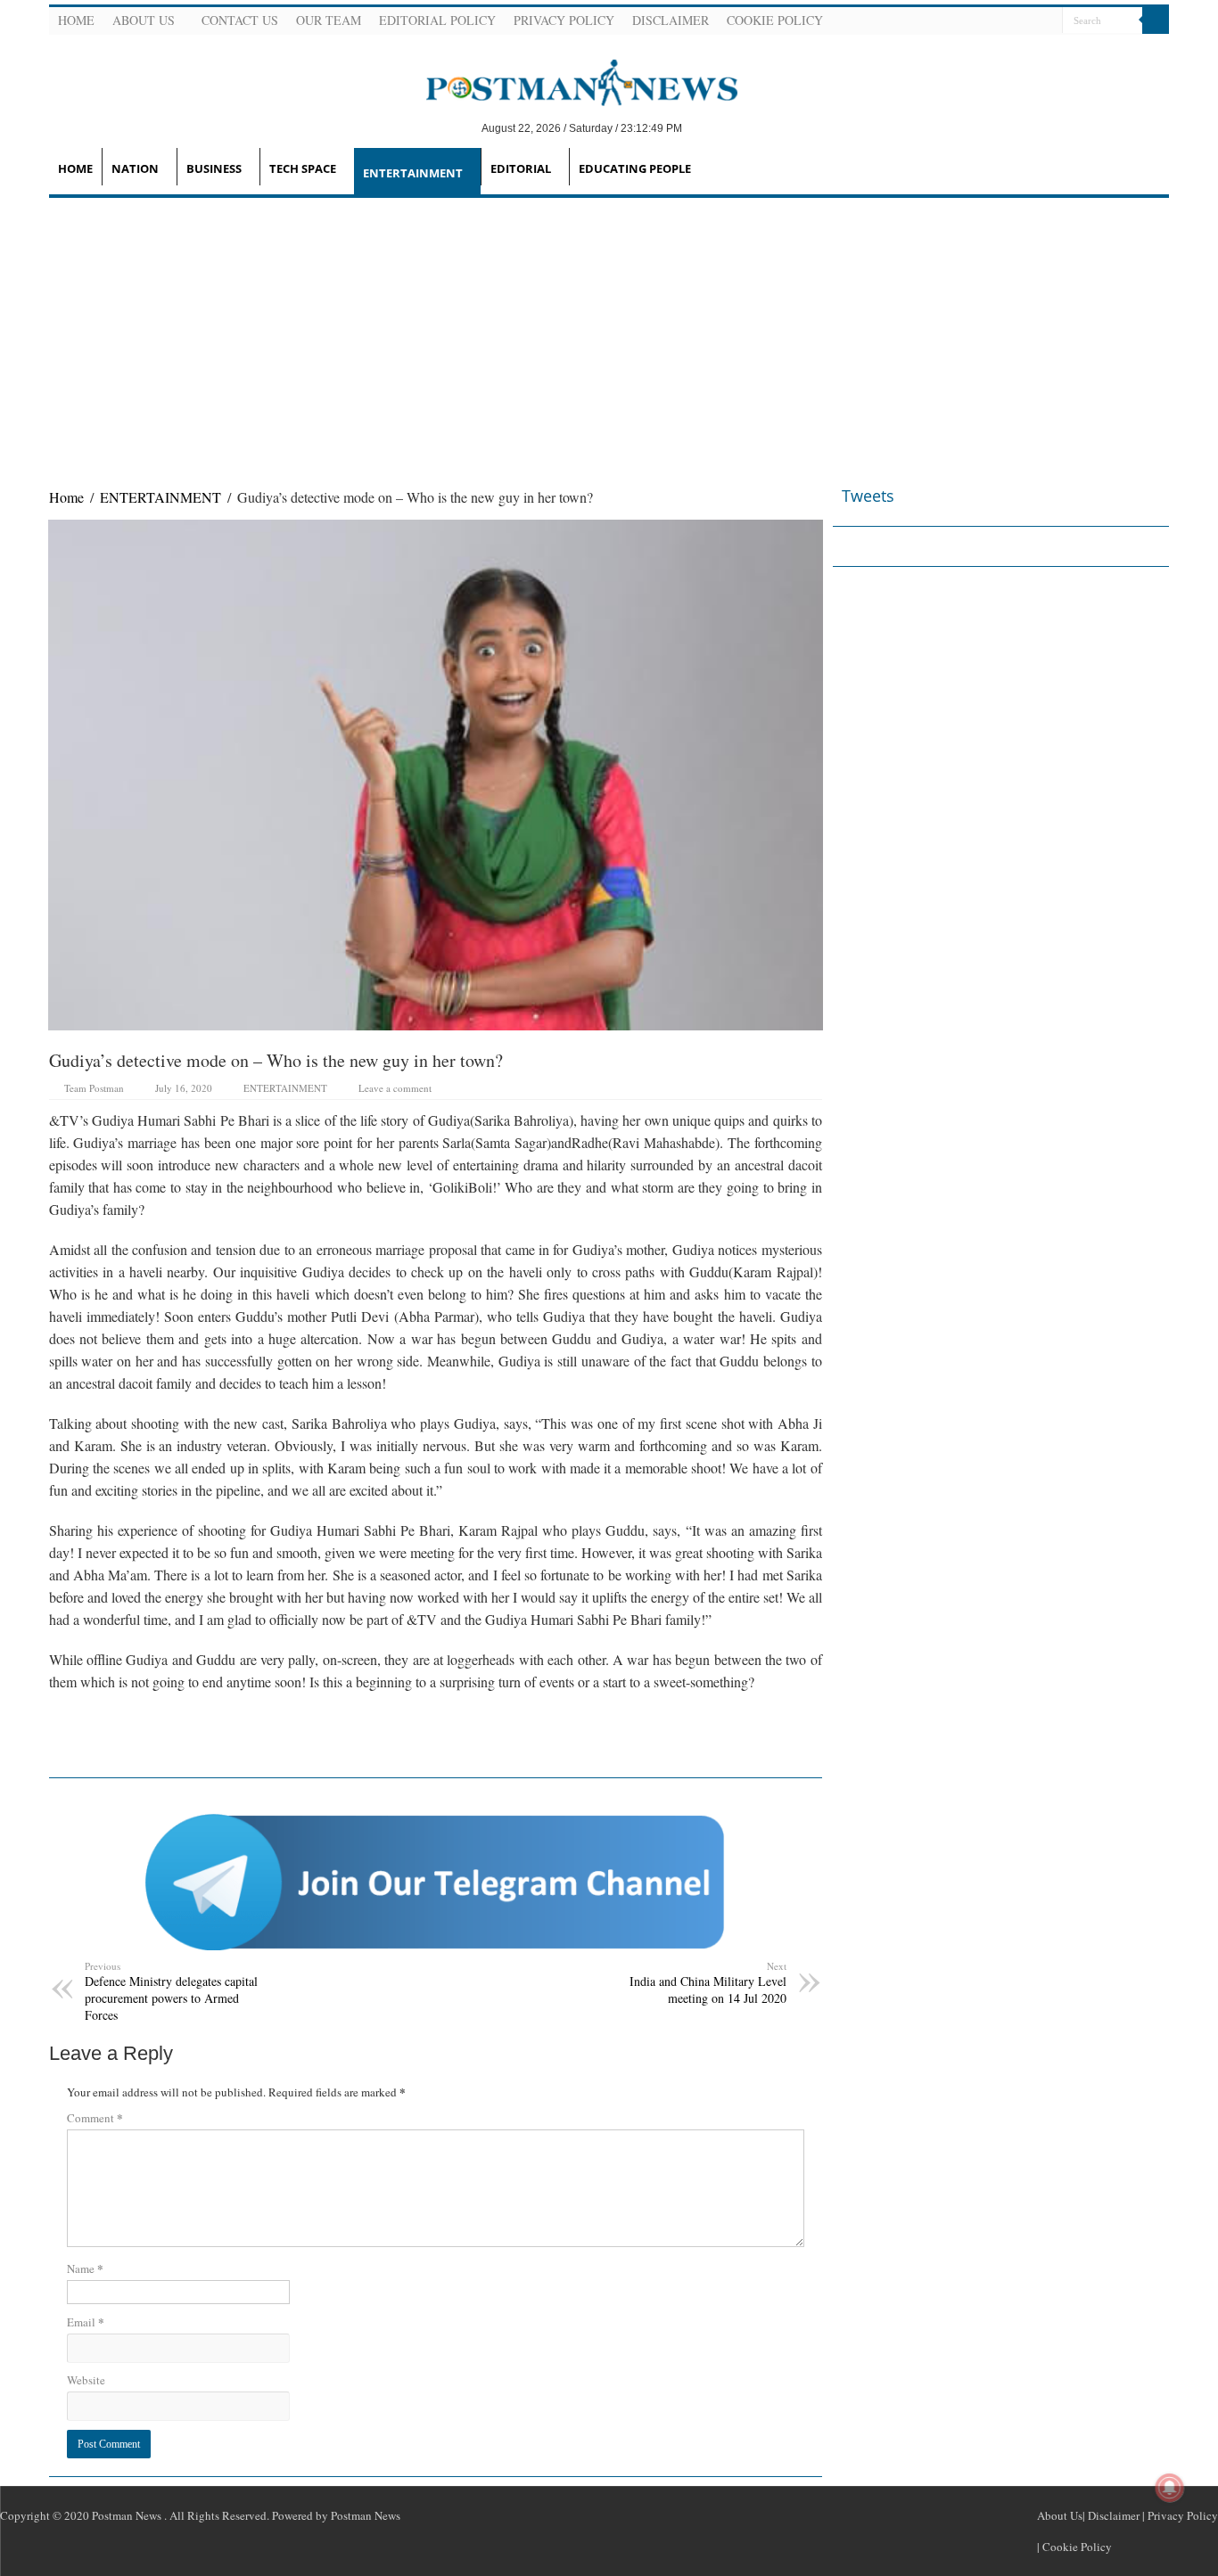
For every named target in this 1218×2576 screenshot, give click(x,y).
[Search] (1156, 21)
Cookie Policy (775, 20)
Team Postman (94, 1088)
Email (86, 2322)
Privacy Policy (564, 20)
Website (86, 2380)
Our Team (329, 20)
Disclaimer (671, 20)
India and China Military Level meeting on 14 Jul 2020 (708, 1983)
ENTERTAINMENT (413, 173)
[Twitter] (1004, 21)
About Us (144, 20)
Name (85, 2268)
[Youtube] (1025, 21)
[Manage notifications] (1170, 2488)
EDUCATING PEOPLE (635, 168)
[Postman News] (568, 81)
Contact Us (240, 20)
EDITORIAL (521, 168)
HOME (75, 168)
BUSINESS (214, 168)
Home (76, 20)
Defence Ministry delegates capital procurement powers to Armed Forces (171, 1991)
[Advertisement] (609, 332)
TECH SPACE (303, 168)
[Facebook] (983, 21)
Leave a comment (395, 1088)
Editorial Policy (437, 20)
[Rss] (961, 21)
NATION (135, 168)
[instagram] (1047, 21)
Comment (95, 2117)
